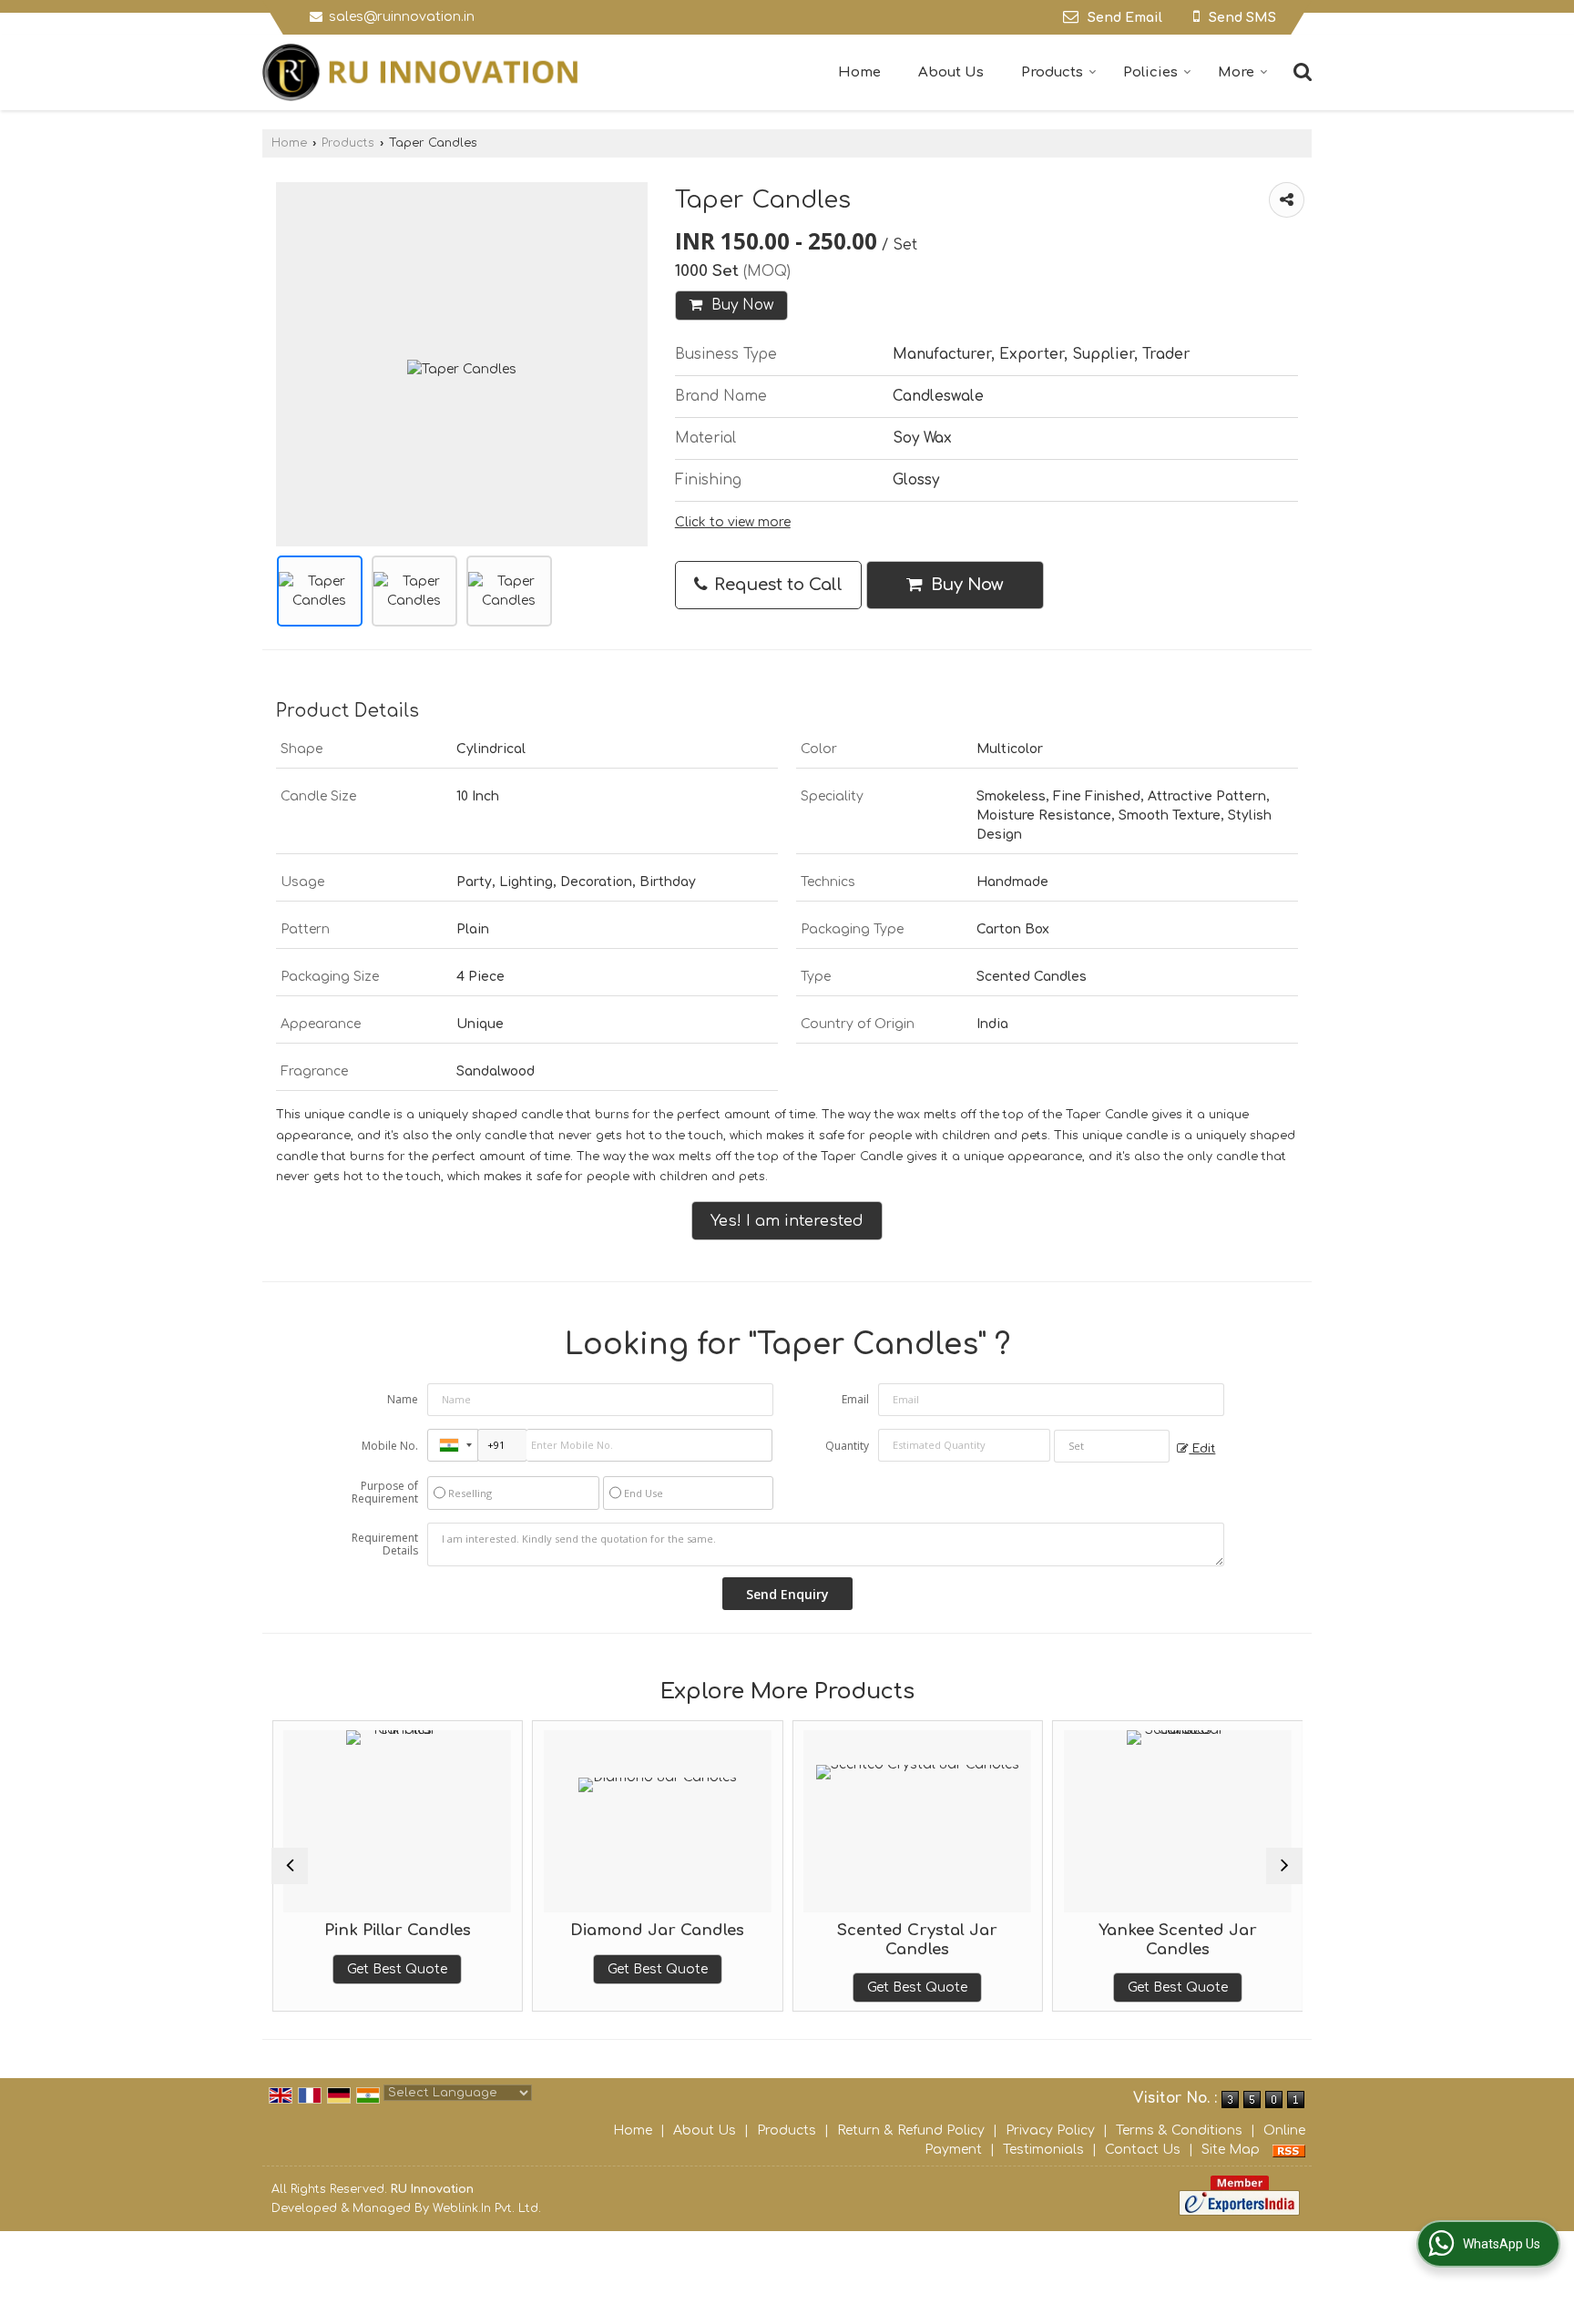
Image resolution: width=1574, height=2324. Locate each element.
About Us (951, 72)
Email (855, 1399)
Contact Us (1143, 2150)
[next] (1284, 1866)
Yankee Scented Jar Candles (1177, 1939)
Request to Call (776, 585)
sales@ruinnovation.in (402, 17)
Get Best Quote (397, 1969)
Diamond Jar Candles (657, 1930)
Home (859, 72)
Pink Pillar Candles (397, 1930)
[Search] (1300, 71)
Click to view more (733, 522)
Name (403, 1399)
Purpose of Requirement (385, 1493)
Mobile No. (390, 1446)
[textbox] (1112, 1446)
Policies (1150, 72)
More (1236, 72)
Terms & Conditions (1179, 2130)
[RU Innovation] (420, 72)
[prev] (290, 1866)
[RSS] (1289, 2150)
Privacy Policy (1050, 2130)
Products (1052, 72)
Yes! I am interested (787, 1221)
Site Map (1231, 2150)
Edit (1202, 1449)
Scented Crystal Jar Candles (917, 1939)
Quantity (847, 1446)
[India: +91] (453, 1445)
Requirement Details (385, 1544)
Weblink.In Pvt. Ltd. (487, 2208)
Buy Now (740, 305)
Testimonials (1043, 2150)
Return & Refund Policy (911, 2130)
